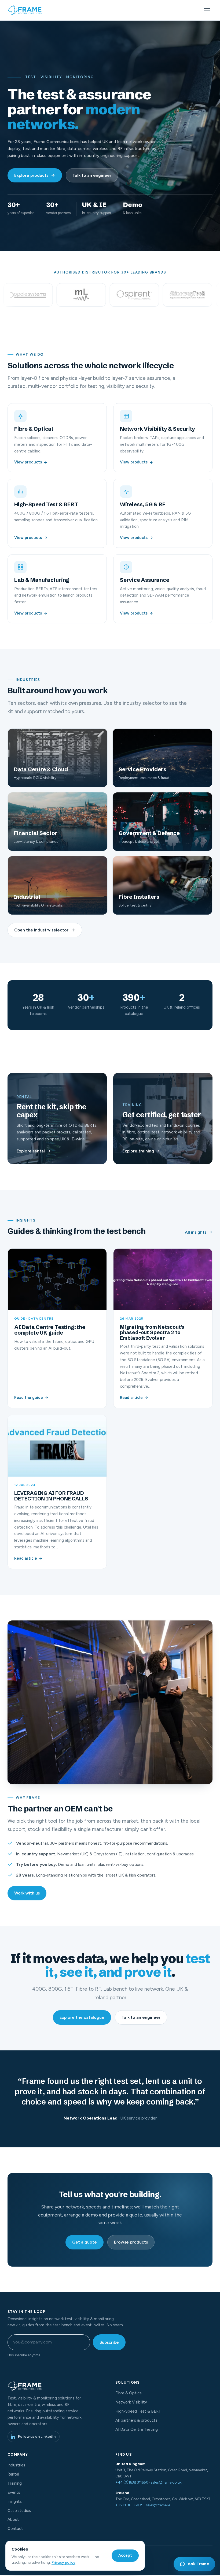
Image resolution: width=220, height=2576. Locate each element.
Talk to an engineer (92, 175)
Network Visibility (131, 2402)
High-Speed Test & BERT (138, 2411)
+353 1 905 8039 (129, 2505)
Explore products (31, 175)
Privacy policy (63, 2562)
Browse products (131, 2242)
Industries (16, 2465)
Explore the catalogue (82, 2017)
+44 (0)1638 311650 (132, 2482)
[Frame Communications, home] (25, 10)
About (13, 2519)
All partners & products (136, 2420)
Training (15, 2483)
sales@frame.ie (158, 2505)
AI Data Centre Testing (137, 2429)
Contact (15, 2529)
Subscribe (109, 2342)
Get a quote (85, 2242)
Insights (15, 2502)
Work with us (27, 1893)
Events (14, 2492)
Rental (13, 2474)
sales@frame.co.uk (166, 2482)
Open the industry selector (41, 930)
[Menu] (207, 10)
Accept (125, 2555)
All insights (196, 1232)
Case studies (19, 2511)
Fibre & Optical (129, 2393)
